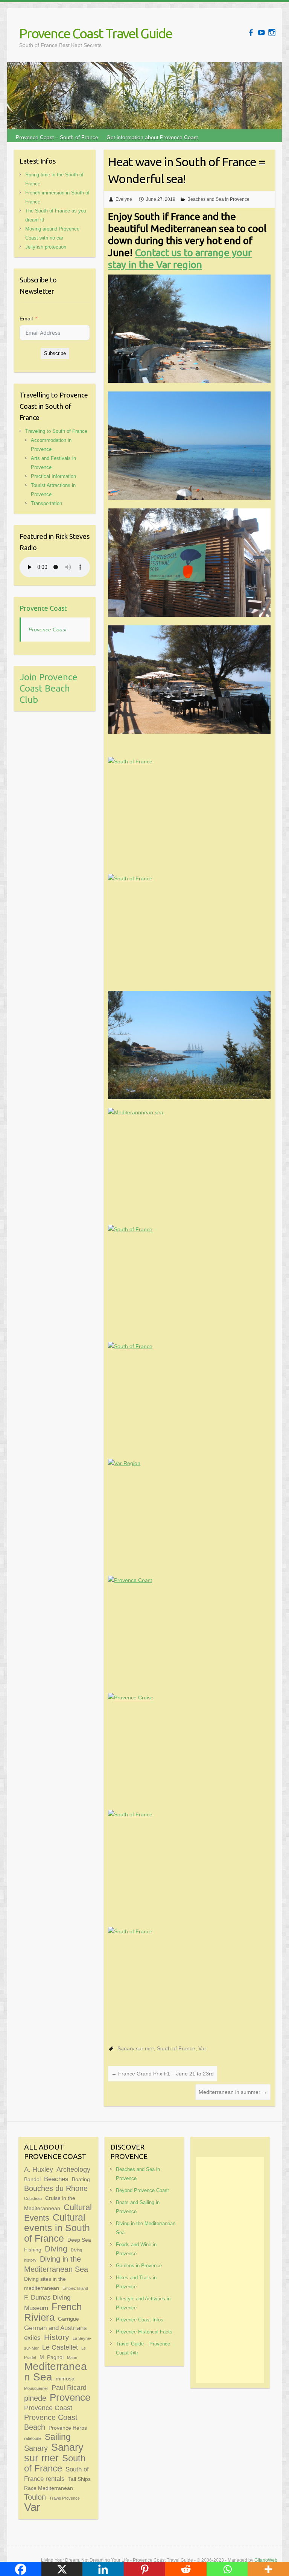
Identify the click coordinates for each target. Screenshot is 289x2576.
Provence (70, 2397)
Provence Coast (43, 608)
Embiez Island (75, 2288)
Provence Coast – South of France (57, 137)
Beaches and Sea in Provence (218, 199)
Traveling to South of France (56, 431)
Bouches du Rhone (56, 2188)
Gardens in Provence (139, 2266)
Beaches (56, 2179)
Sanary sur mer (136, 2048)
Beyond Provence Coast (142, 2190)
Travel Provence (65, 2498)
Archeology (73, 2169)
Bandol (32, 2179)
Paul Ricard (69, 2387)
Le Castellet (60, 2347)
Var (202, 2048)
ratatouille (33, 2438)
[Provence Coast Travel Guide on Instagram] (272, 33)
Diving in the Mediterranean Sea (56, 2264)
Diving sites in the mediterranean (45, 2283)
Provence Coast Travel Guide (96, 33)
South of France (176, 2048)
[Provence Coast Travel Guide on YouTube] (261, 33)
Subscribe (55, 353)
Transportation (46, 503)
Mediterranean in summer (233, 2092)
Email (26, 319)
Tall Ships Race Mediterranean (57, 2483)
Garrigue (68, 2319)
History (57, 2337)
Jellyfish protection (46, 247)
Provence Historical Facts (144, 2332)
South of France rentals (56, 2474)
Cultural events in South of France (57, 2228)
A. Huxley (39, 2169)
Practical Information (53, 476)
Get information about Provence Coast (152, 137)
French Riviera (53, 2312)
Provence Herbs (68, 2428)
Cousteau (33, 2198)
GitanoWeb (266, 2560)
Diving (56, 2249)
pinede (35, 2398)
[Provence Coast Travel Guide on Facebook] (251, 33)
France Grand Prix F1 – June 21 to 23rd (163, 2074)
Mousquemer (36, 2388)
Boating (81, 2179)
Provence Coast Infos (140, 2320)
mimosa (65, 2379)
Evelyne (124, 199)
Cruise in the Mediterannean (50, 2203)
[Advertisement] (230, 2270)
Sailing (58, 2437)
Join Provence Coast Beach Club (49, 688)
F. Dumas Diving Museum (47, 2303)
